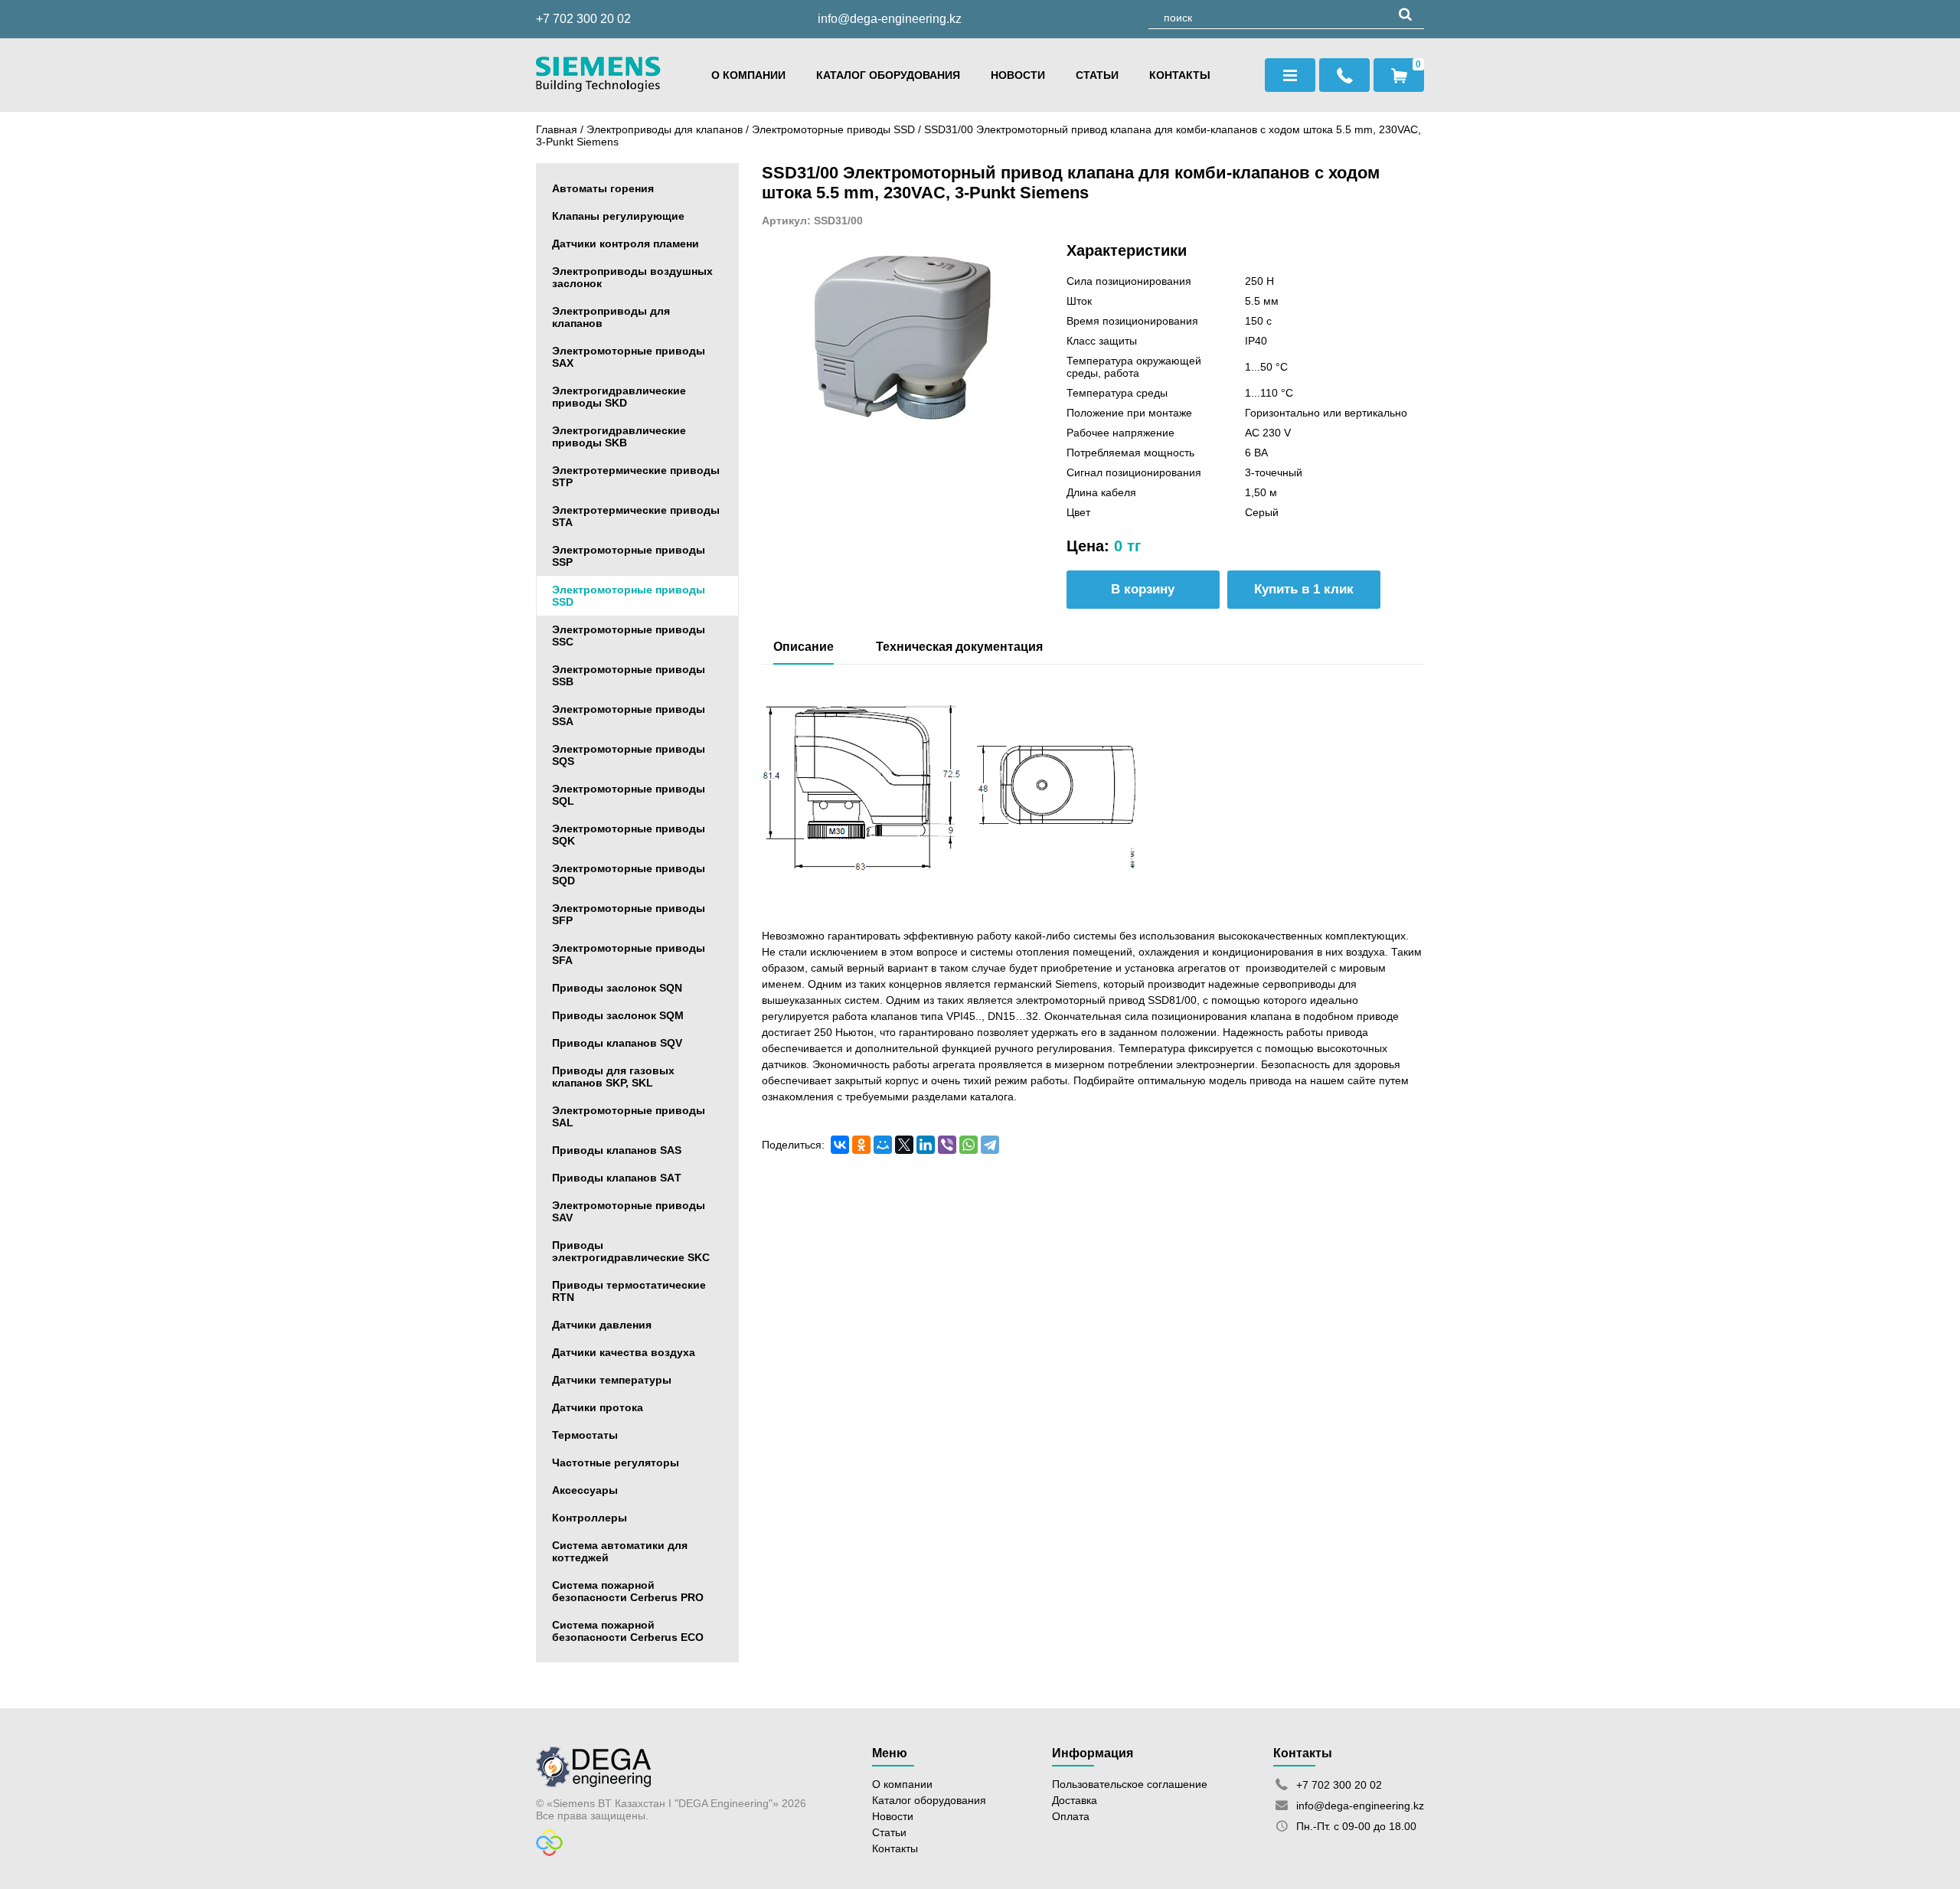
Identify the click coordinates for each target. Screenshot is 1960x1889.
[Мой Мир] (883, 1145)
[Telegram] (990, 1145)
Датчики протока (598, 1407)
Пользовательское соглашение (1130, 1784)
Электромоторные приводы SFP (629, 914)
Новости (1018, 75)
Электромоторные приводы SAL (629, 1116)
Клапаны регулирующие (618, 216)
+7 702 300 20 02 (583, 19)
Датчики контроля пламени (626, 243)
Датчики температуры (612, 1380)
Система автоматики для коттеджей (620, 1551)
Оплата (1071, 1816)
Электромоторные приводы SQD (629, 874)
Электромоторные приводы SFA (629, 954)
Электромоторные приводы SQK (629, 835)
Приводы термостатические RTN (629, 1291)
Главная (557, 129)
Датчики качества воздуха (624, 1352)
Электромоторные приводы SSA (629, 715)
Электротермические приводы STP (636, 476)
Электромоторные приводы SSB (629, 675)
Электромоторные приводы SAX (629, 357)
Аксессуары (585, 1490)
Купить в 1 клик (1304, 589)
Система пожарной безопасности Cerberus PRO (628, 1591)
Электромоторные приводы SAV (629, 1211)
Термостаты (585, 1435)
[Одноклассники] (861, 1145)
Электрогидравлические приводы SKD (619, 397)
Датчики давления (602, 1325)
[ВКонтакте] (840, 1145)
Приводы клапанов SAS (617, 1150)
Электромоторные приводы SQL (629, 795)
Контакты (1180, 75)
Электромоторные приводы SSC (629, 636)
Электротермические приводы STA (636, 516)
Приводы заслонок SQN (617, 988)
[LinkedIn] (926, 1145)
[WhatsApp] (969, 1145)
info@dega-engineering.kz (890, 19)
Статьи (1097, 75)
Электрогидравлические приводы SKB (619, 436)
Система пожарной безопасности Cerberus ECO (628, 1631)
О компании (748, 75)
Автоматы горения (603, 188)
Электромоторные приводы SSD (835, 129)
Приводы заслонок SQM (618, 1015)
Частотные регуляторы (616, 1463)
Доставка (1075, 1800)
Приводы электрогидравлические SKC (631, 1251)
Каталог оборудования (888, 75)
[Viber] (947, 1145)
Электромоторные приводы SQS (629, 755)
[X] (904, 1145)
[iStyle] (549, 1852)
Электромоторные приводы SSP (629, 556)
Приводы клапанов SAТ (617, 1178)
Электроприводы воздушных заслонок (632, 277)
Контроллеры (590, 1518)
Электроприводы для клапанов (665, 129)
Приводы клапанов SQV (617, 1043)
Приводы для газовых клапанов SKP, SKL (613, 1077)
